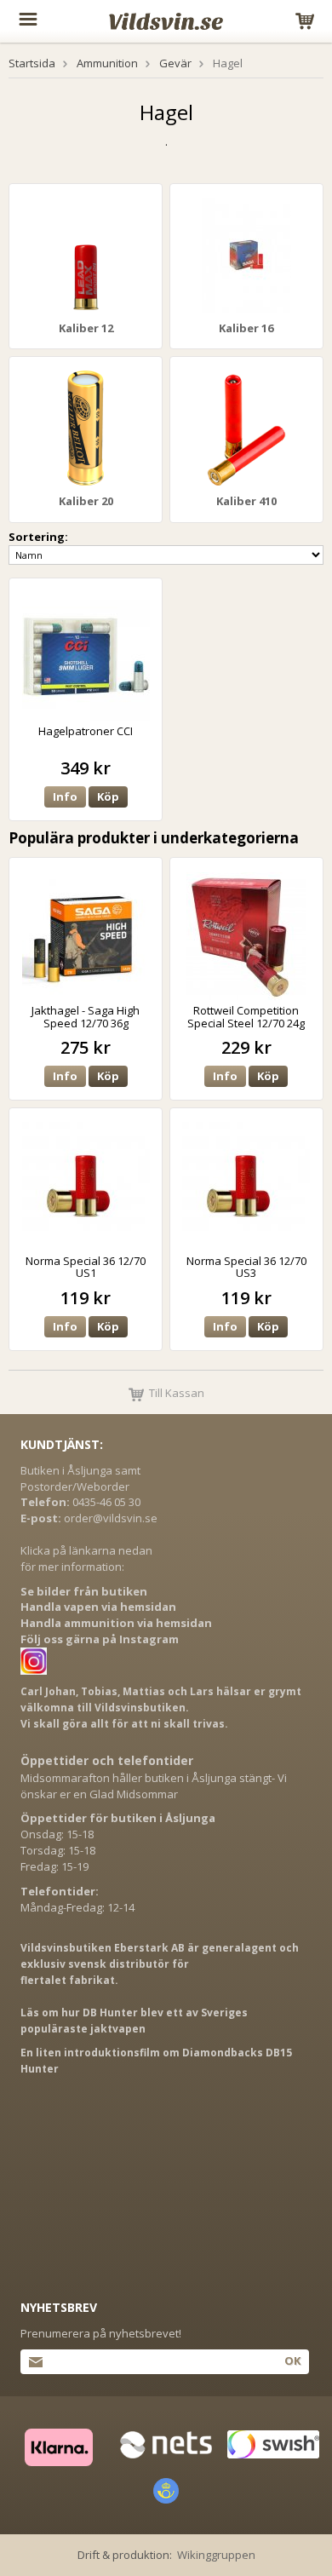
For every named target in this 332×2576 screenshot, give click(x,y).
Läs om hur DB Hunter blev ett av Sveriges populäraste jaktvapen (134, 2021)
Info (65, 796)
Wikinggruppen (216, 2555)
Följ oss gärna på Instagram (100, 1639)
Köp (108, 796)
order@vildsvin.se (111, 1518)
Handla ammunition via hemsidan (116, 1623)
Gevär (175, 63)
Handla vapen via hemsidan (98, 1607)
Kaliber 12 (86, 328)
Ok (292, 2360)
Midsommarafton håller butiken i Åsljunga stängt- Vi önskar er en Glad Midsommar (154, 1786)
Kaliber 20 (86, 501)
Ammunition (107, 63)
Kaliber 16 (246, 328)
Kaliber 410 (246, 501)
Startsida (32, 63)
